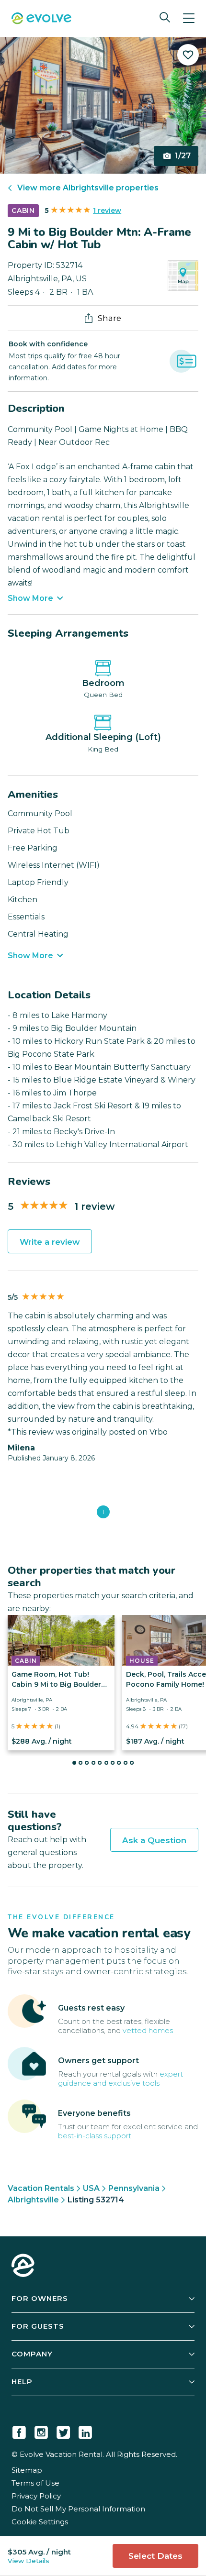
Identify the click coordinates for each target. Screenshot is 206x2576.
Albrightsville (33, 2200)
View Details (29, 2561)
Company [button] (32, 2354)
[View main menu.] (189, 18)
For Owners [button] (40, 2298)
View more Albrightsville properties (88, 188)
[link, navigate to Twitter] (63, 2431)
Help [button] (22, 2382)
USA (91, 2188)
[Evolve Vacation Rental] (41, 19)
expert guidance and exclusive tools (120, 2078)
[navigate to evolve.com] (23, 2266)
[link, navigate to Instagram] (41, 2431)
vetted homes (148, 2030)
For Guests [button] (38, 2326)
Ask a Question (154, 1840)
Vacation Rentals (41, 2188)
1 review (107, 210)
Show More (30, 598)
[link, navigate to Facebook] (19, 2431)
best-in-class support (95, 2136)
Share (109, 318)
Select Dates (155, 2556)
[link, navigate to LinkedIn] (85, 2431)
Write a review (50, 1242)
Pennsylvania (134, 2188)
